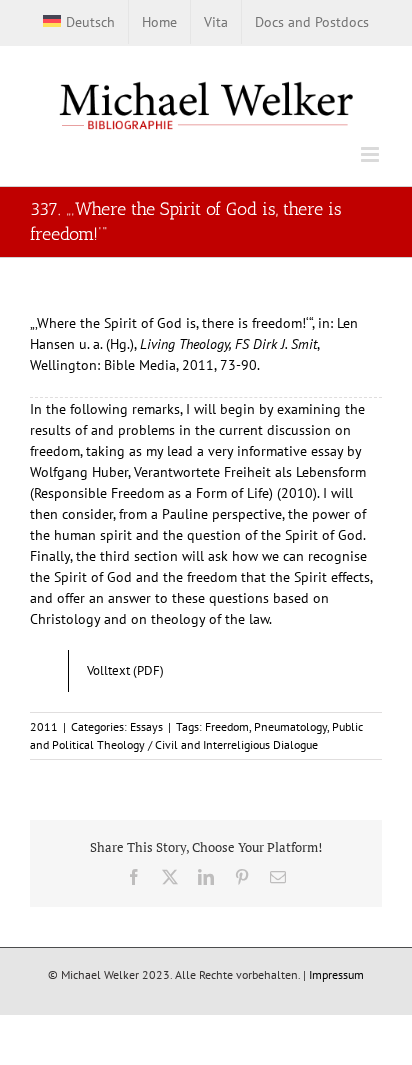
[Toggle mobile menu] (371, 154)
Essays (146, 726)
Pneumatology (290, 726)
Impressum (336, 974)
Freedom (227, 726)
